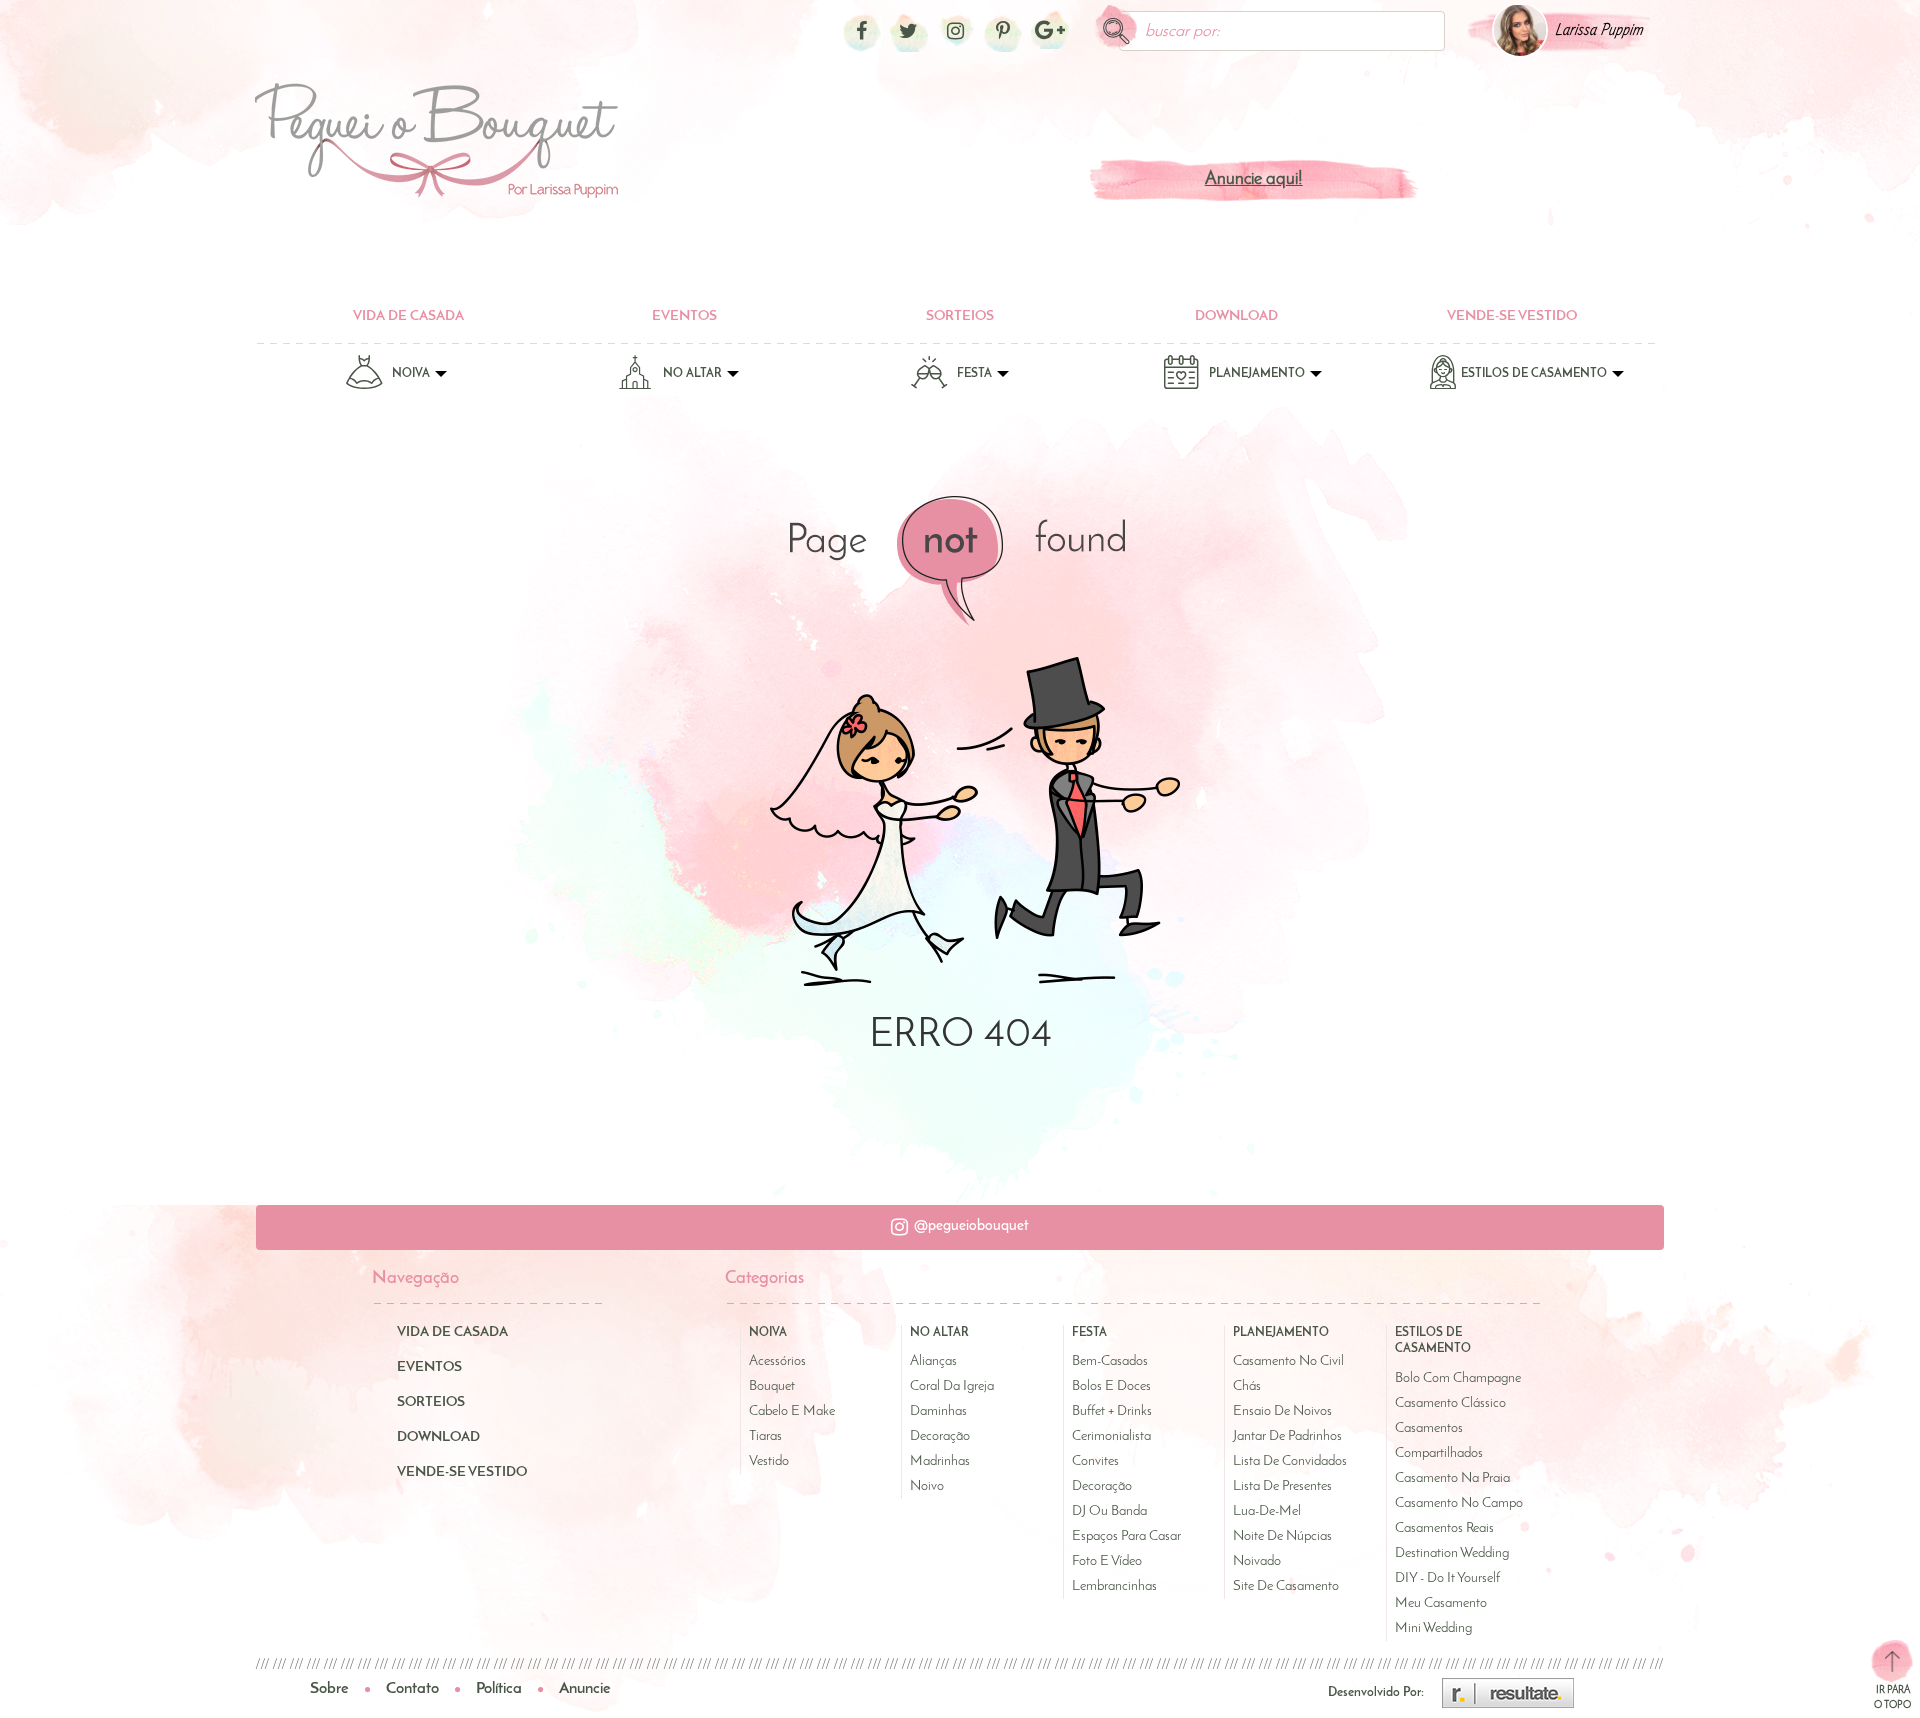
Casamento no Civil (1288, 1361)
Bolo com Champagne (1458, 1378)
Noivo (927, 1486)
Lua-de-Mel (1267, 1511)
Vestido (769, 1461)
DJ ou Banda (1109, 1511)
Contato (412, 1689)
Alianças (933, 1361)
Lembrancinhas (1114, 1586)
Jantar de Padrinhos (1287, 1436)
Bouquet (772, 1386)
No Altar (694, 374)
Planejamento (1258, 374)
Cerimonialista (1111, 1436)
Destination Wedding (1452, 1553)
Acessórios (777, 1361)
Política (499, 1689)
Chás (1247, 1386)
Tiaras (765, 1436)
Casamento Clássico (1450, 1403)
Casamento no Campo (1459, 1503)
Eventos (684, 316)
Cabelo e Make (792, 1411)
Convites (1095, 1461)
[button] (960, 1227)
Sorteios (960, 316)
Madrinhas (940, 1461)
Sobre (329, 1689)
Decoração (940, 1436)
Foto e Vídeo (1107, 1561)
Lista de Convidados (1290, 1461)
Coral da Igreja (952, 1386)
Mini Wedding (1433, 1628)
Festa (976, 374)
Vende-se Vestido (1512, 316)
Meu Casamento (1441, 1603)
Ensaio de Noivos (1282, 1411)
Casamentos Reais (1444, 1528)
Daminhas (938, 1411)
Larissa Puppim (1599, 31)
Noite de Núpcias (1282, 1536)
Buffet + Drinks (1112, 1411)
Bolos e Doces (1111, 1386)
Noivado (1257, 1561)
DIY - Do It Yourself (1447, 1578)
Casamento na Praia (1452, 1478)
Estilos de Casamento (1535, 374)
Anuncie (585, 1689)
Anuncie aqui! (1254, 180)
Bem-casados (1110, 1361)
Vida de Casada (408, 316)
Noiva (412, 374)
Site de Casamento (1286, 1586)
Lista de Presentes (1282, 1486)
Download (1236, 316)
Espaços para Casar (1126, 1536)
